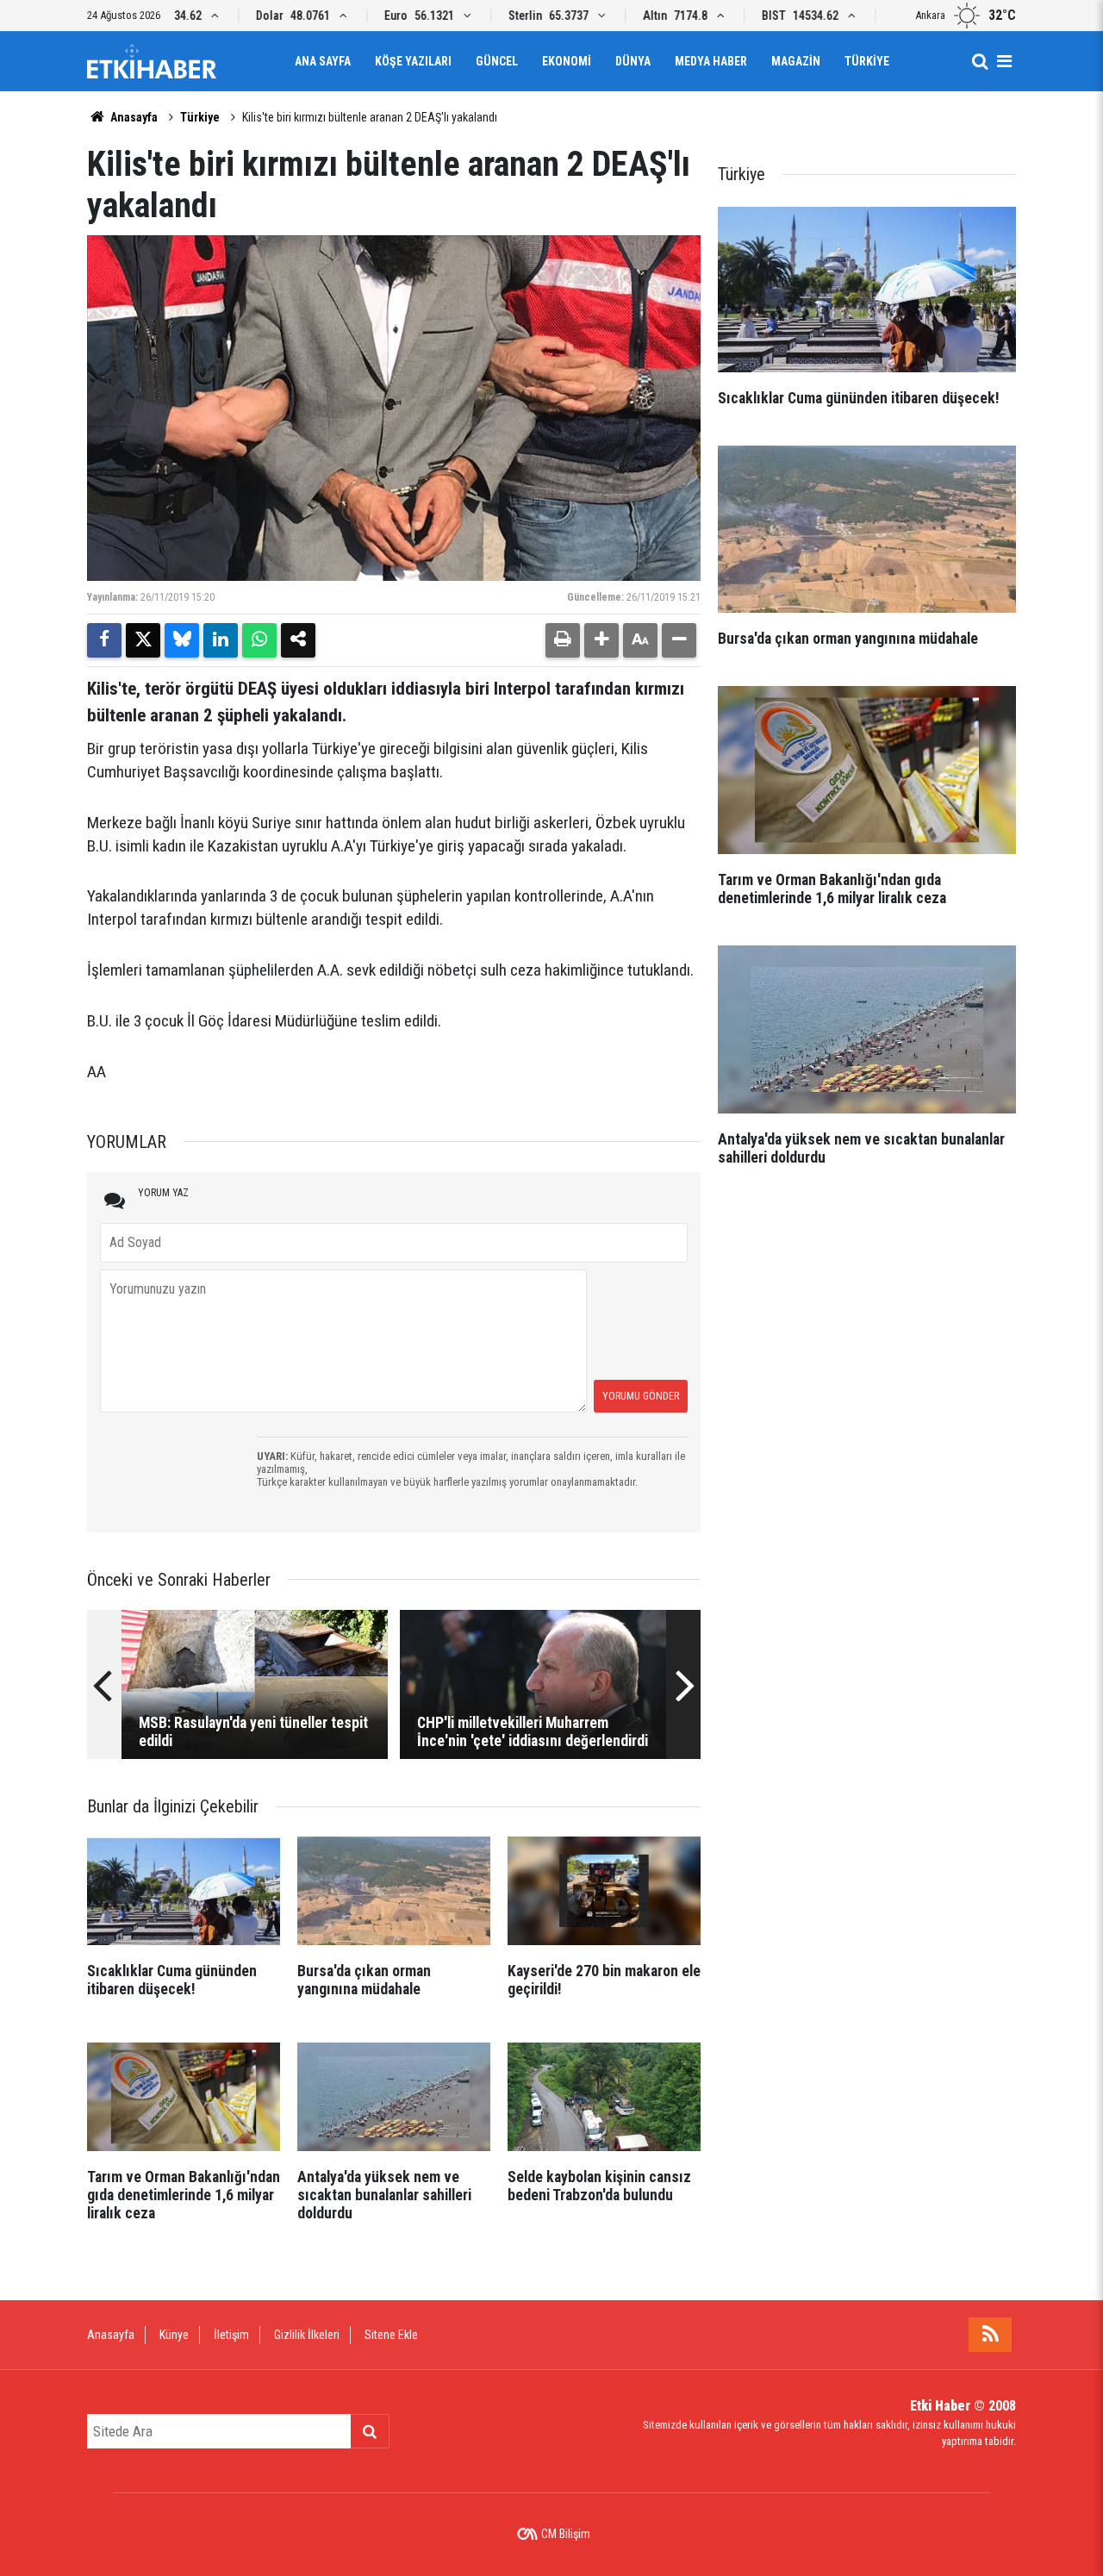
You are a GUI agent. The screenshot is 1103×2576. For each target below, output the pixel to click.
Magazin (796, 61)
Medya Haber (711, 61)
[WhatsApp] (259, 640)
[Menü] (1004, 61)
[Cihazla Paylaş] (298, 640)
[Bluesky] (182, 640)
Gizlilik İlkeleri (307, 2335)
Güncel (497, 61)
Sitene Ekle (391, 2335)
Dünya (633, 61)
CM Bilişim (566, 2534)
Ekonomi (567, 61)
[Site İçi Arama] (980, 61)
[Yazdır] (563, 640)
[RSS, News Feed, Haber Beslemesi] (990, 2335)
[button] (601, 640)
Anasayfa (133, 117)
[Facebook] (104, 640)
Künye (174, 2335)
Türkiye (867, 61)
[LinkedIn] (221, 640)
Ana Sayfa (323, 61)
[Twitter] (143, 640)
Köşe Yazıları (413, 61)
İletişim (231, 2335)
